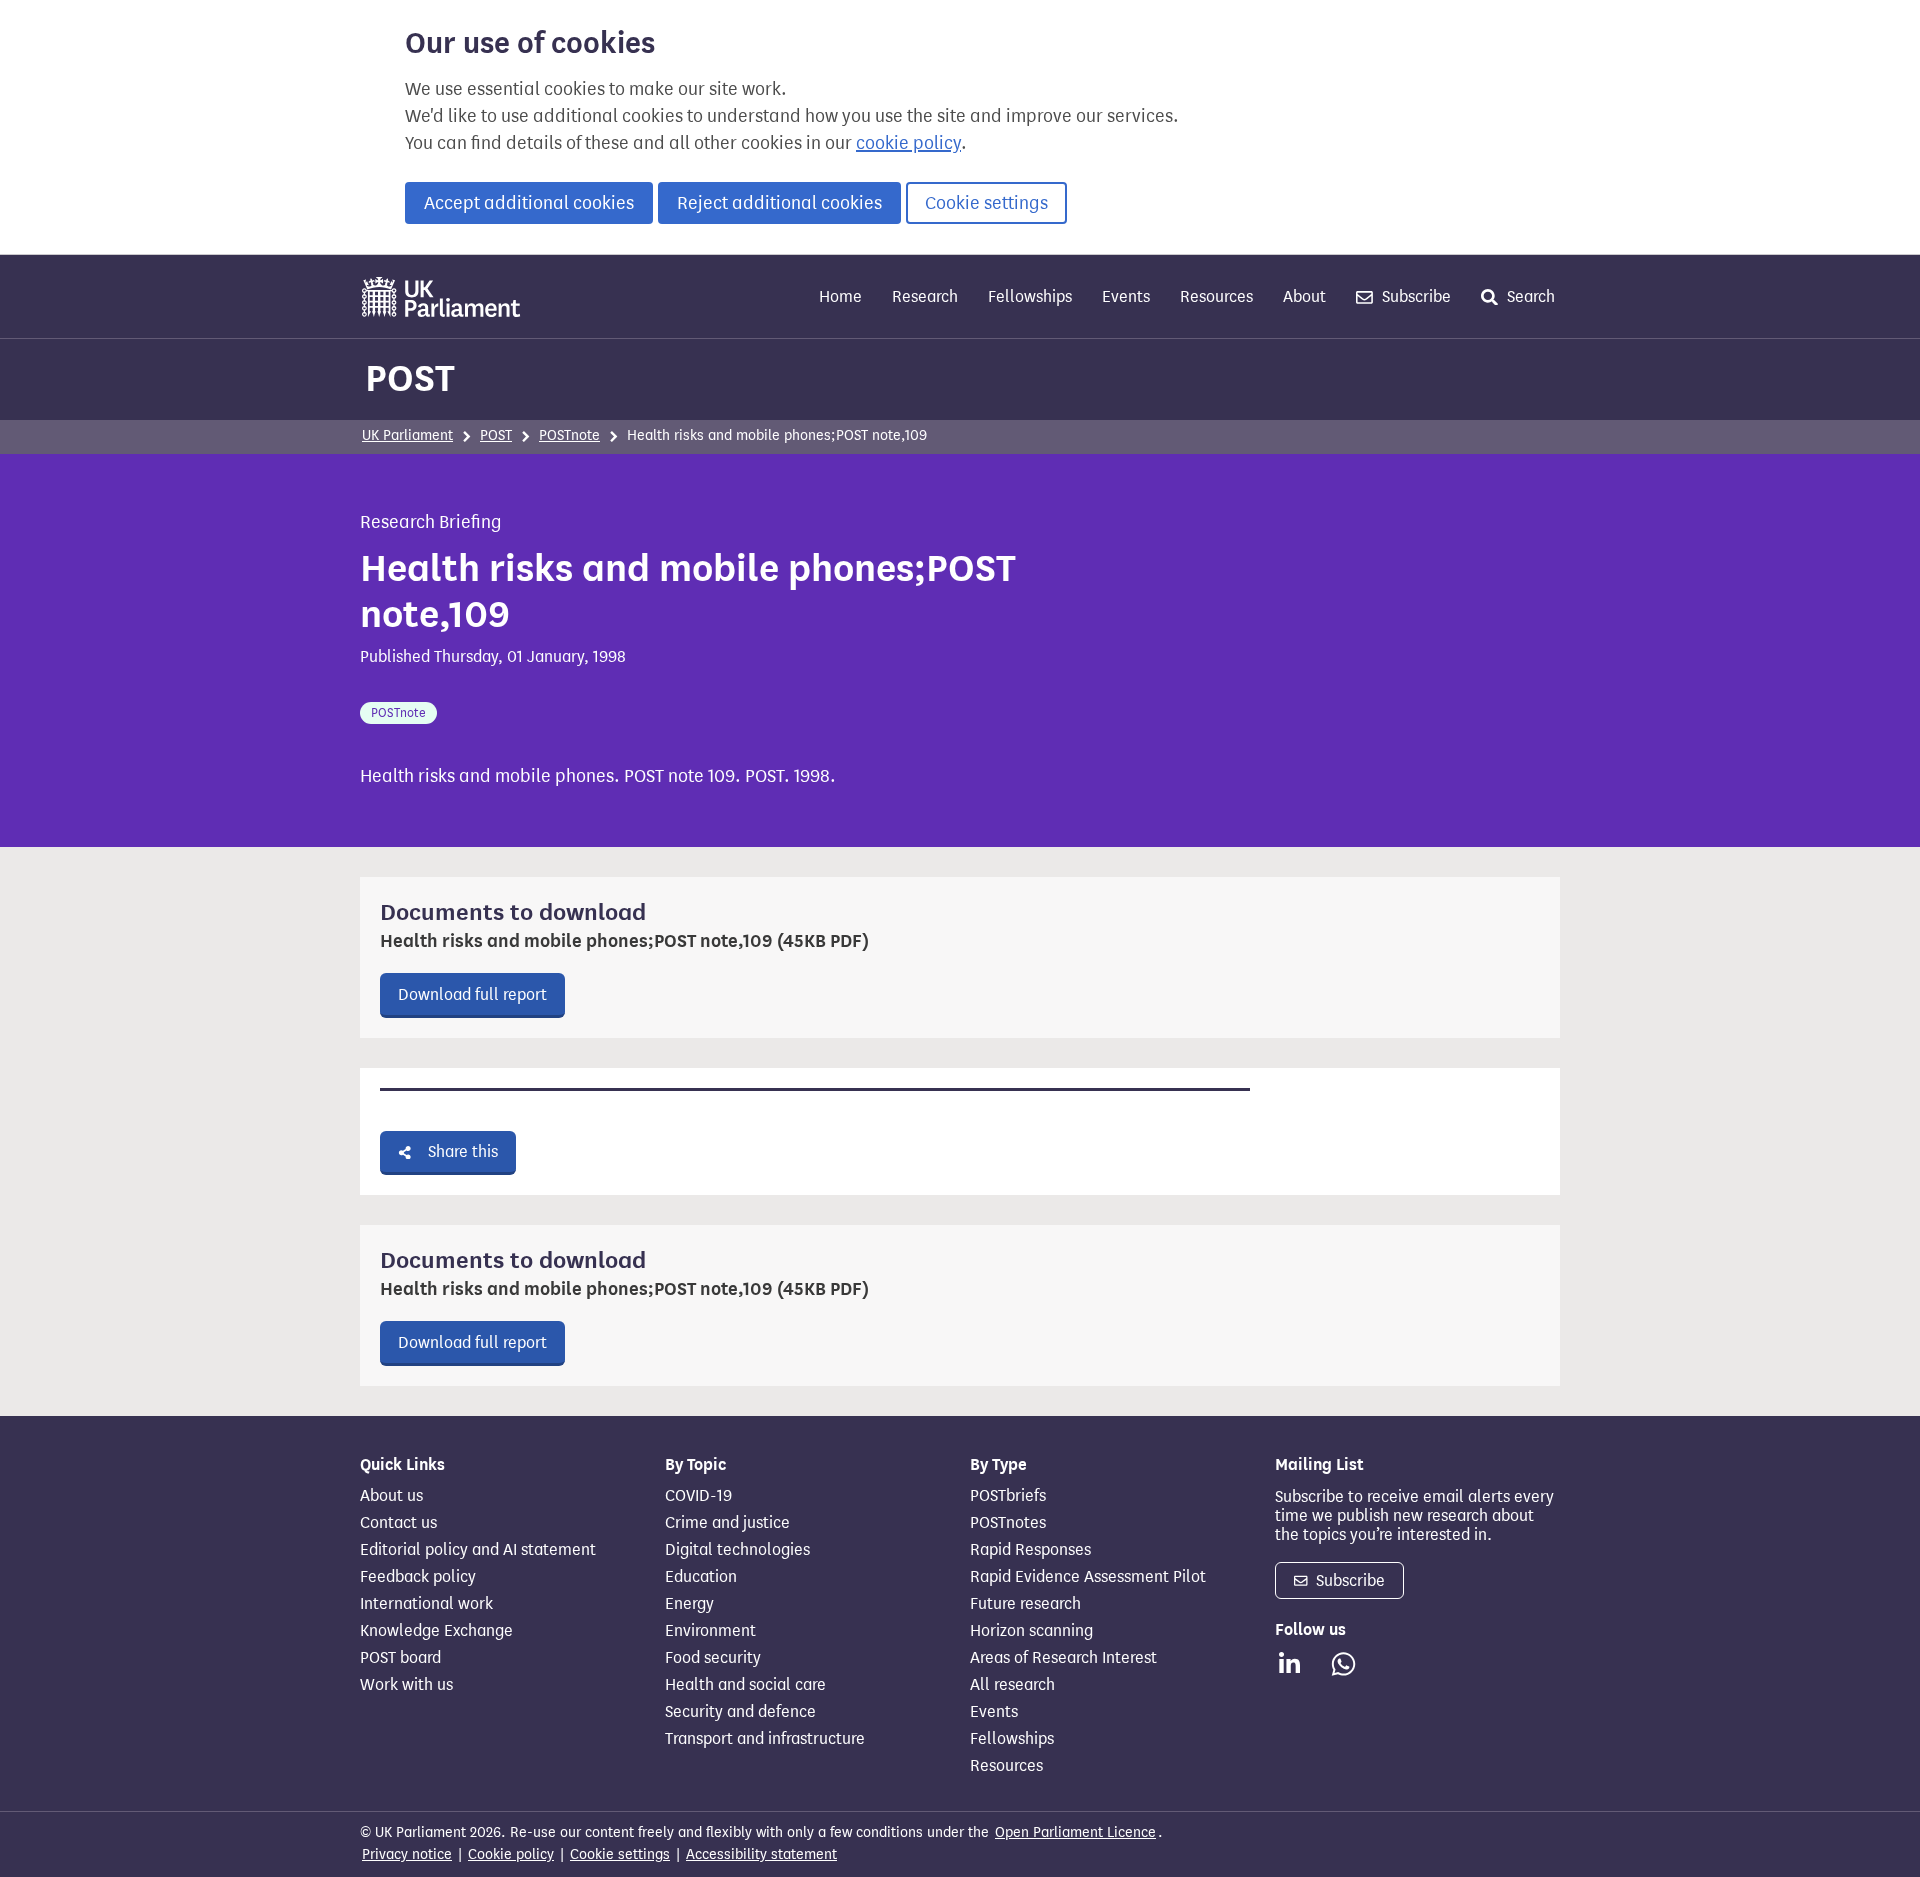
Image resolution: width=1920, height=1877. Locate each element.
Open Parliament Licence (1075, 1832)
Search (1529, 296)
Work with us (406, 1685)
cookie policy (908, 143)
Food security (713, 1658)
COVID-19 (698, 1496)
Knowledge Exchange (436, 1631)
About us (391, 1496)
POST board (400, 1658)
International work (426, 1604)
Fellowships (1030, 296)
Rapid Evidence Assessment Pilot (1088, 1577)
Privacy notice (407, 1854)
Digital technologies (737, 1550)
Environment (710, 1631)
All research (1012, 1685)
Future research (1025, 1604)
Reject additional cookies (779, 203)
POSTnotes (1008, 1523)
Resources (1216, 296)
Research (925, 296)
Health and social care (745, 1685)
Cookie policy (511, 1854)
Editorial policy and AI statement (478, 1550)
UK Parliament (407, 435)
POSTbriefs (1008, 1496)
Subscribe (1414, 296)
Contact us (398, 1523)
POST (410, 378)
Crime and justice (727, 1523)
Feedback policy (418, 1577)
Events (1126, 296)
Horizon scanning (1031, 1631)
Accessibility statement (761, 1854)
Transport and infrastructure (765, 1739)
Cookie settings (986, 203)
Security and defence (740, 1712)
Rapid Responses (1030, 1550)
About (1304, 296)
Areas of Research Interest (1063, 1658)
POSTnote (569, 435)
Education (701, 1577)
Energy (689, 1604)
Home (840, 296)
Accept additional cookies (529, 203)
